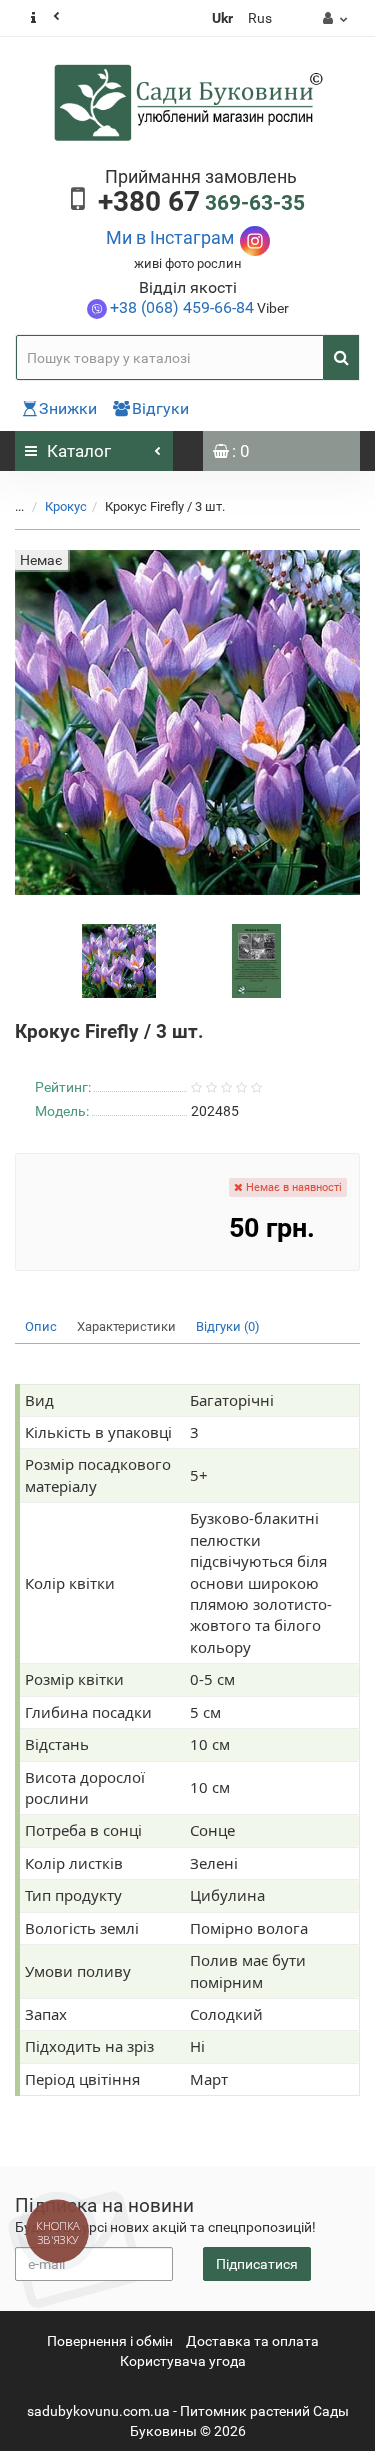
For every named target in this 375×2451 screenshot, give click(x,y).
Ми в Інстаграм (170, 237)
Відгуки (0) (228, 1326)
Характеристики (126, 1326)
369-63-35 (201, 203)
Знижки (68, 408)
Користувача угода (183, 2361)
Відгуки (160, 408)
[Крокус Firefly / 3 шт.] (119, 960)
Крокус (66, 506)
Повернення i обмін (110, 2341)
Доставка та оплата (252, 2341)
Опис (41, 1326)
